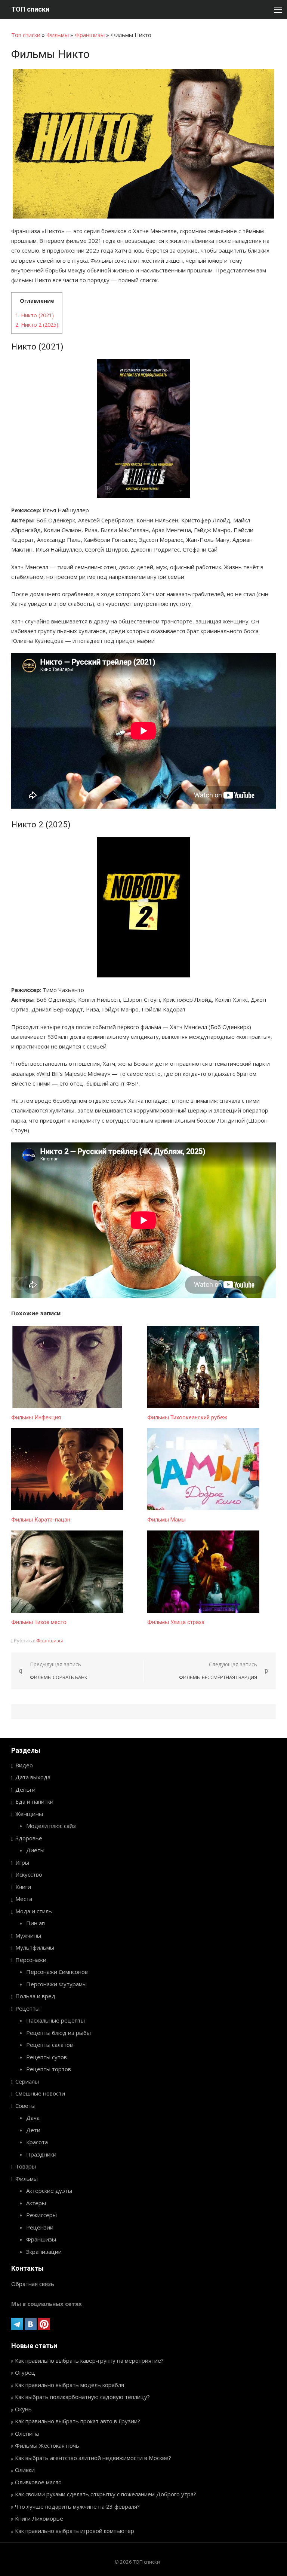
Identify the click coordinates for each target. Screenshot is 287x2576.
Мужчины (28, 1935)
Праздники (41, 2154)
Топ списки (26, 35)
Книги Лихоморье (39, 2518)
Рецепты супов (47, 2057)
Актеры (36, 2203)
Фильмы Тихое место (39, 1622)
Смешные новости (40, 2093)
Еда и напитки (34, 1801)
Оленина (27, 2433)
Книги (23, 1887)
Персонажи (31, 1960)
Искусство (29, 1874)
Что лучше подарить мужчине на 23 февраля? (77, 2506)
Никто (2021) (35, 315)
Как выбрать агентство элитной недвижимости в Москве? (93, 2458)
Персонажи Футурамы (56, 1984)
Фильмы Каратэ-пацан (41, 1520)
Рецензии (40, 2227)
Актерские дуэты (49, 2191)
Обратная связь (33, 2284)
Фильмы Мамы (166, 1520)
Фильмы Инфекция (36, 1417)
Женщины (29, 1814)
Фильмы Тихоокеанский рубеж (187, 1417)
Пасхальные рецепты (55, 2020)
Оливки (25, 2470)
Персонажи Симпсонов (57, 1972)
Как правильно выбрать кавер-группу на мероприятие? (89, 2360)
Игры (22, 1862)
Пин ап (36, 1923)
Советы (25, 2106)
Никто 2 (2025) (37, 325)
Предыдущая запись (59, 1671)
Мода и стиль (34, 1911)
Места (24, 1899)
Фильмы (58, 35)
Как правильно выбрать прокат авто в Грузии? (78, 2421)
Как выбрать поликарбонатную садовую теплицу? (82, 2397)
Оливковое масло (38, 2482)
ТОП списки (30, 9)
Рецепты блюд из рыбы (58, 2033)
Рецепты (27, 2008)
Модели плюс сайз (51, 1826)
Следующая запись (218, 1671)
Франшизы (90, 35)
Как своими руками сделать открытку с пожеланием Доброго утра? (106, 2494)
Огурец (25, 2372)
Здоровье (29, 1838)
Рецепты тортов (49, 2069)
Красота (37, 2142)
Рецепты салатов (50, 2045)
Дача (33, 2118)
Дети (33, 2130)
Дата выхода (33, 1777)
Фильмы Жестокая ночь (47, 2445)
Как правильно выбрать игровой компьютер (75, 2531)
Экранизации (44, 2252)
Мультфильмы (35, 1947)
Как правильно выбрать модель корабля (70, 2385)
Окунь (23, 2409)
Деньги (25, 1789)
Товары (26, 2166)
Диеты (35, 1850)
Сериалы (27, 2081)
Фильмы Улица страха (176, 1622)
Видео (24, 1765)
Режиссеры (41, 2215)
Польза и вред (35, 1996)
